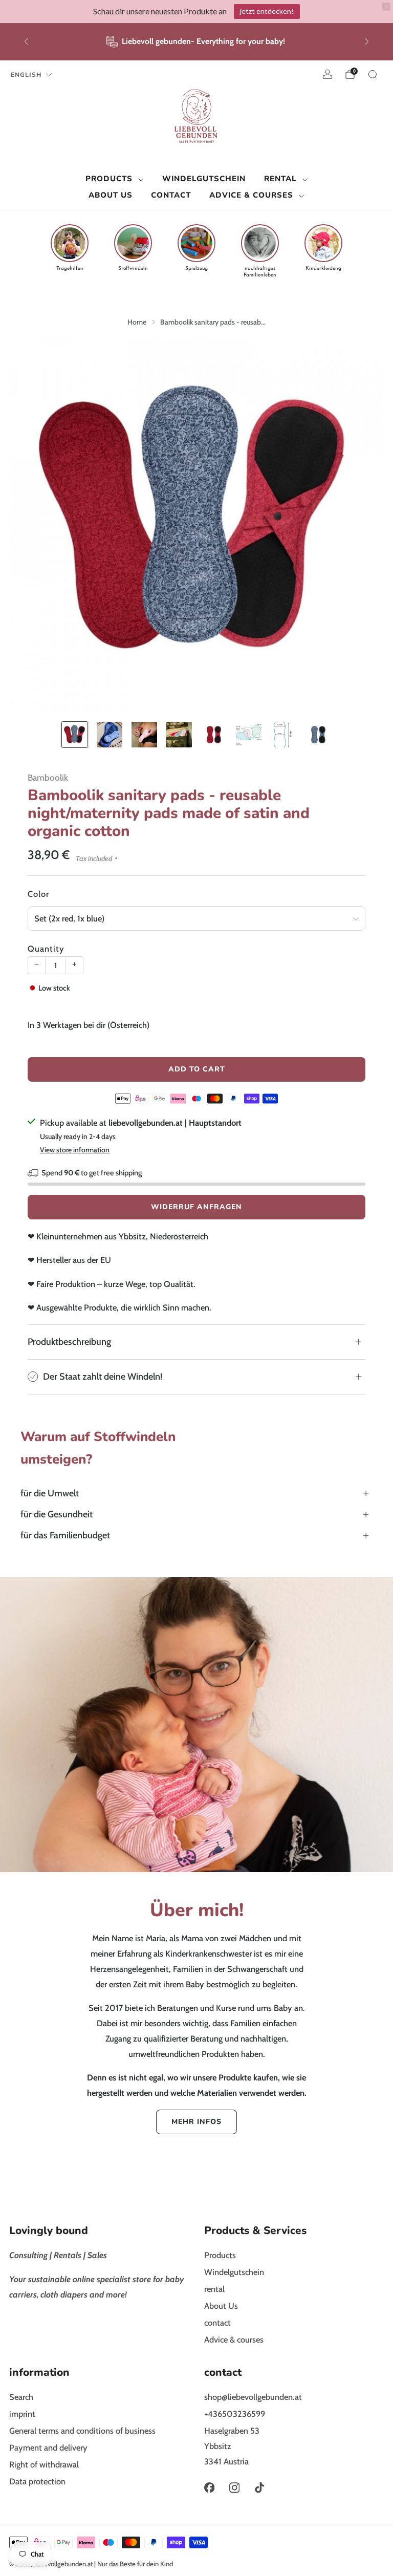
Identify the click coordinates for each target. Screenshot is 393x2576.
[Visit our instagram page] (234, 2488)
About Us (111, 195)
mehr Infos (196, 2122)
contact (171, 195)
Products (109, 179)
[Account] (327, 74)
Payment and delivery (48, 2448)
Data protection (37, 2481)
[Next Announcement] (367, 41)
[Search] (373, 74)
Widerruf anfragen (196, 1207)
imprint (22, 2414)
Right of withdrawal (44, 2464)
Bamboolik (48, 777)
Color (38, 894)
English (26, 75)
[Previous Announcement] (26, 41)
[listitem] (196, 42)
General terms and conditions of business (82, 2431)
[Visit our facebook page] (209, 2488)
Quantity (46, 949)
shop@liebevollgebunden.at (253, 2397)
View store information (75, 1150)
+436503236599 (235, 2414)
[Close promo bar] (386, 7)
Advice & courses (251, 195)
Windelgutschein (204, 179)
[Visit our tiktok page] (260, 2488)
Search (21, 2397)
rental (280, 179)
